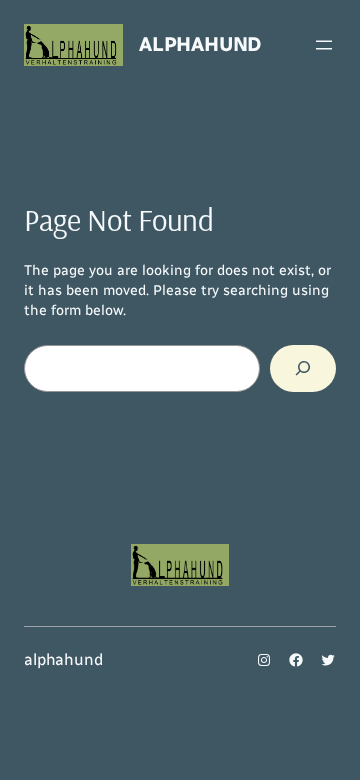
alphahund (200, 44)
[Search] (303, 368)
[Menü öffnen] (324, 45)
